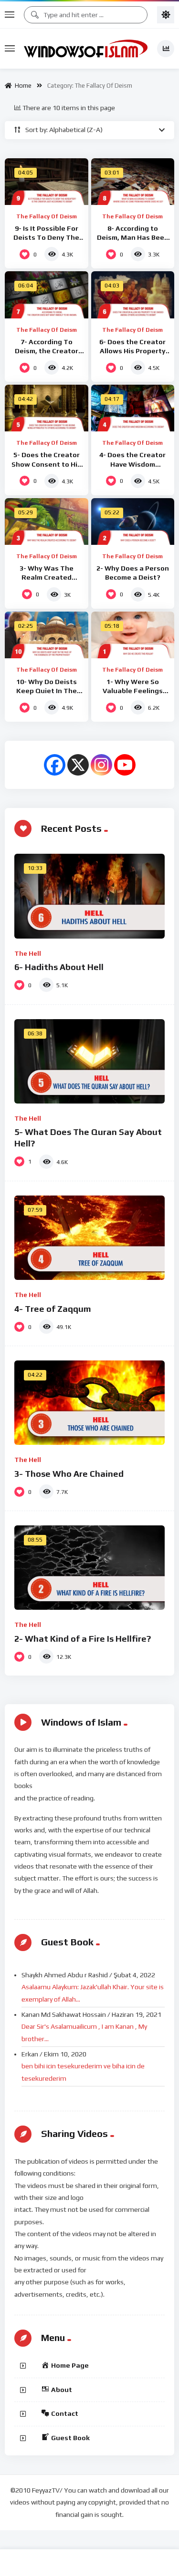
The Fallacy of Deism (47, 216)
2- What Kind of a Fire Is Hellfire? (83, 1639)
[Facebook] (55, 765)
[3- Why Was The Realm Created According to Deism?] (47, 521)
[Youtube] (125, 765)
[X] (78, 765)
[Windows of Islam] (86, 49)
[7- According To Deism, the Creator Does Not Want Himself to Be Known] (47, 295)
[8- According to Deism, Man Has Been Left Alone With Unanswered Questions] (133, 182)
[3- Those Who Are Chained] (89, 1403)
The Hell (28, 953)
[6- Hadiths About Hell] (89, 896)
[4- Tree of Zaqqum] (89, 1238)
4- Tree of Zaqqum (53, 1309)
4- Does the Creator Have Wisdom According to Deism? (132, 464)
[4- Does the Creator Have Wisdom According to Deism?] (133, 408)
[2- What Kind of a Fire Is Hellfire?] (89, 1568)
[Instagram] (101, 765)
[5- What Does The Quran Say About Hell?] (89, 1061)
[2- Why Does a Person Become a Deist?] (133, 521)
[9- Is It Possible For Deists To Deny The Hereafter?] (47, 182)
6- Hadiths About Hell (59, 967)
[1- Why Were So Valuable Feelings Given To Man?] (133, 635)
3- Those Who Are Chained (69, 1474)
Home (22, 86)
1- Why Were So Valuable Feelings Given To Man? (133, 691)
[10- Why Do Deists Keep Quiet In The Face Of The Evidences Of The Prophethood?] (47, 635)
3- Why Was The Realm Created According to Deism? (47, 577)
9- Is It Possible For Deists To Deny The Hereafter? (46, 237)
